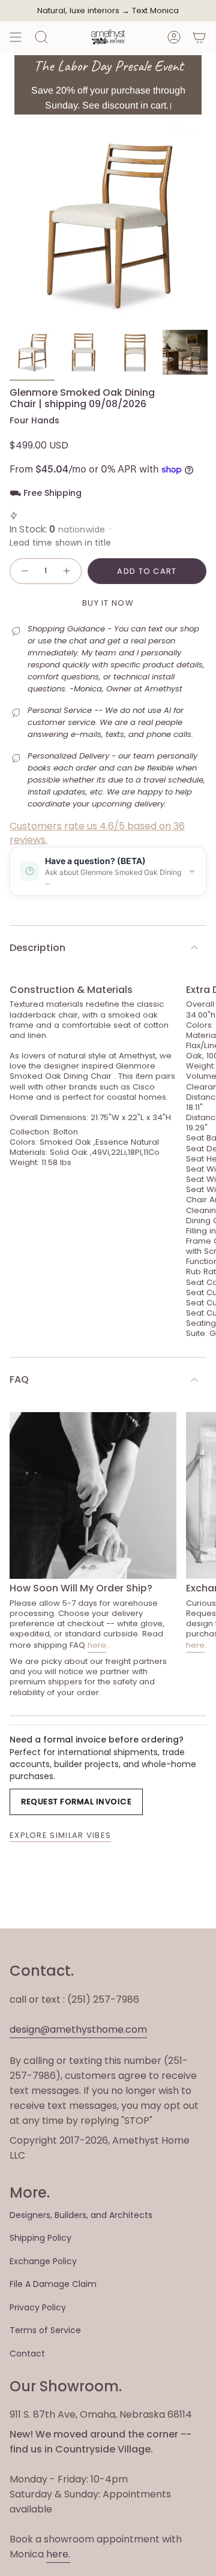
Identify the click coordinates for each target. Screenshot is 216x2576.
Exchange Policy (43, 2261)
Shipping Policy (40, 2238)
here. (58, 2554)
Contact (27, 2354)
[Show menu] (16, 37)
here (97, 1645)
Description (37, 948)
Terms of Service (45, 2330)
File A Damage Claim (53, 2284)
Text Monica (155, 11)
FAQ (19, 1379)
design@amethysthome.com (78, 2029)
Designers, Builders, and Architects (81, 2215)
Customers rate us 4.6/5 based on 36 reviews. (97, 833)
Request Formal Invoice (76, 1802)
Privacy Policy (38, 2307)
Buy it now (108, 603)
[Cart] (199, 37)
